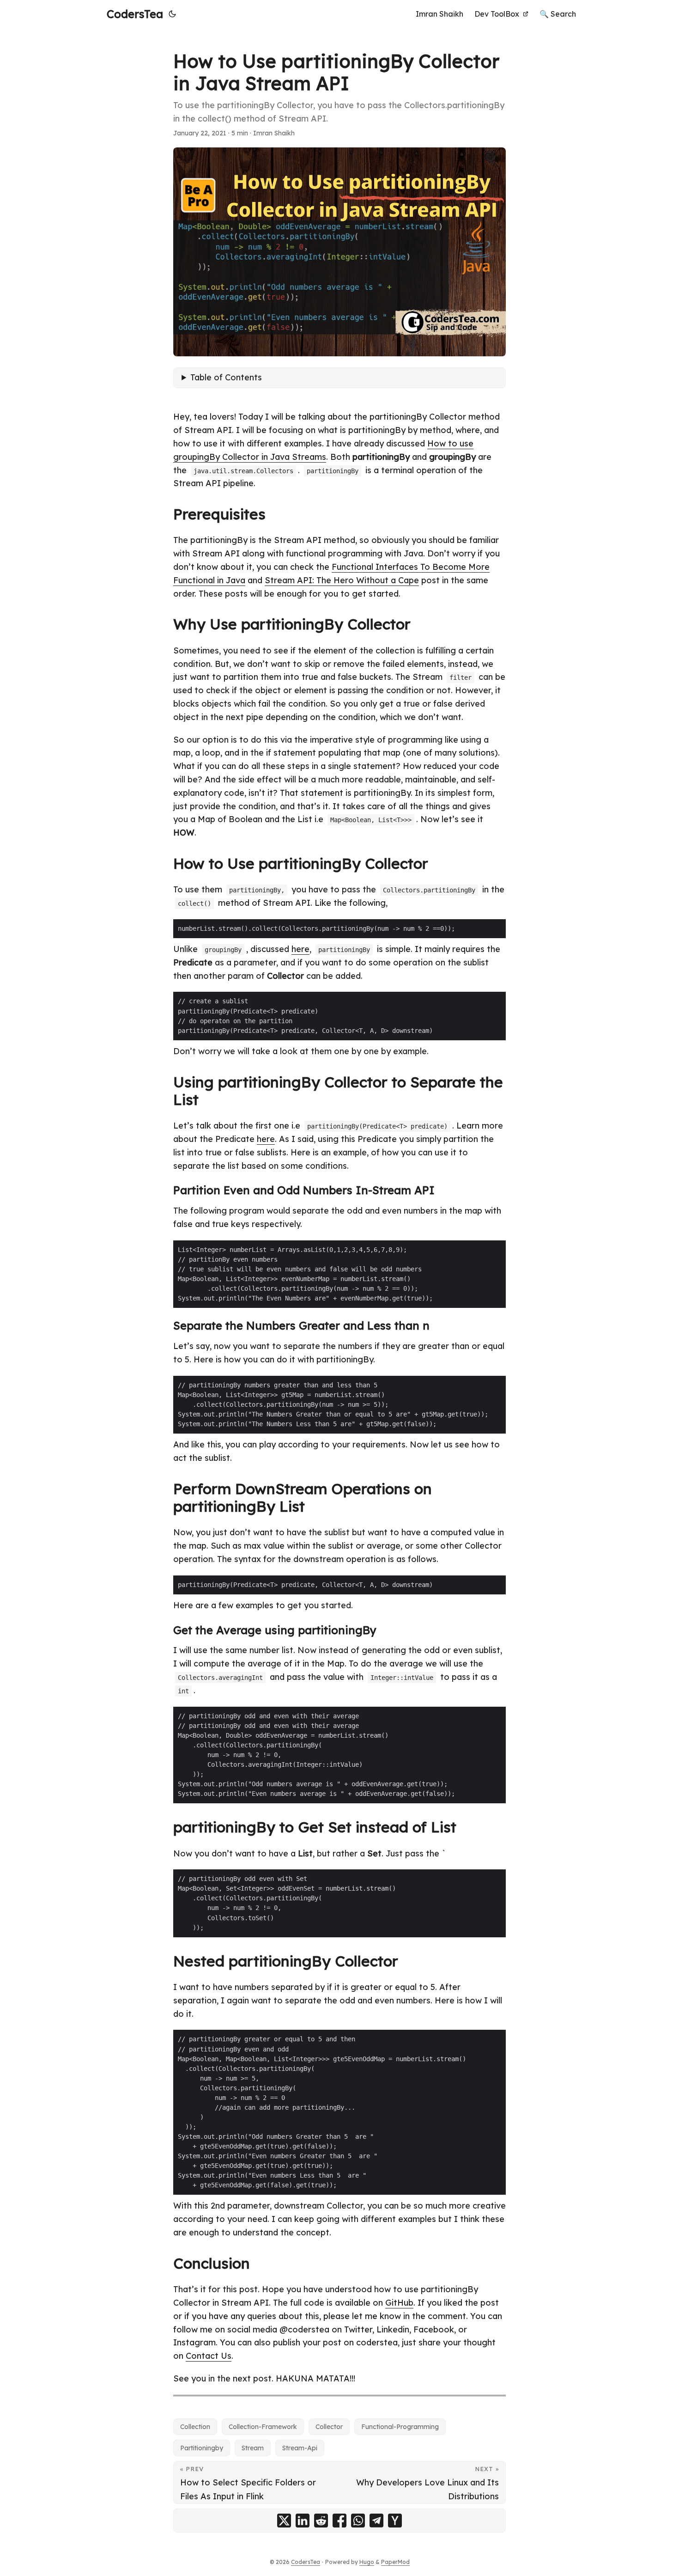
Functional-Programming (400, 2427)
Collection (195, 2427)
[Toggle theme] (172, 14)
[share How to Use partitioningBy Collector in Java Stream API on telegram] (376, 2521)
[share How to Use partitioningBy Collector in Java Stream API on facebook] (339, 2521)
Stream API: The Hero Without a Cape (342, 580)
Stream (253, 2448)
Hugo (367, 2562)
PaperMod (395, 2562)
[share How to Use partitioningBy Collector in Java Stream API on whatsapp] (358, 2521)
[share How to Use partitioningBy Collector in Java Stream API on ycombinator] (395, 2521)
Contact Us (209, 2356)
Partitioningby (202, 2448)
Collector (329, 2427)
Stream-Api (300, 2448)
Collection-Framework (263, 2427)
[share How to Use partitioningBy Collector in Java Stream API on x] (284, 2521)
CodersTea (135, 14)
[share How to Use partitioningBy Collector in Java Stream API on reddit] (321, 2521)
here (300, 949)
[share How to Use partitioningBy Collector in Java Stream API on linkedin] (303, 2521)
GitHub (399, 2303)
